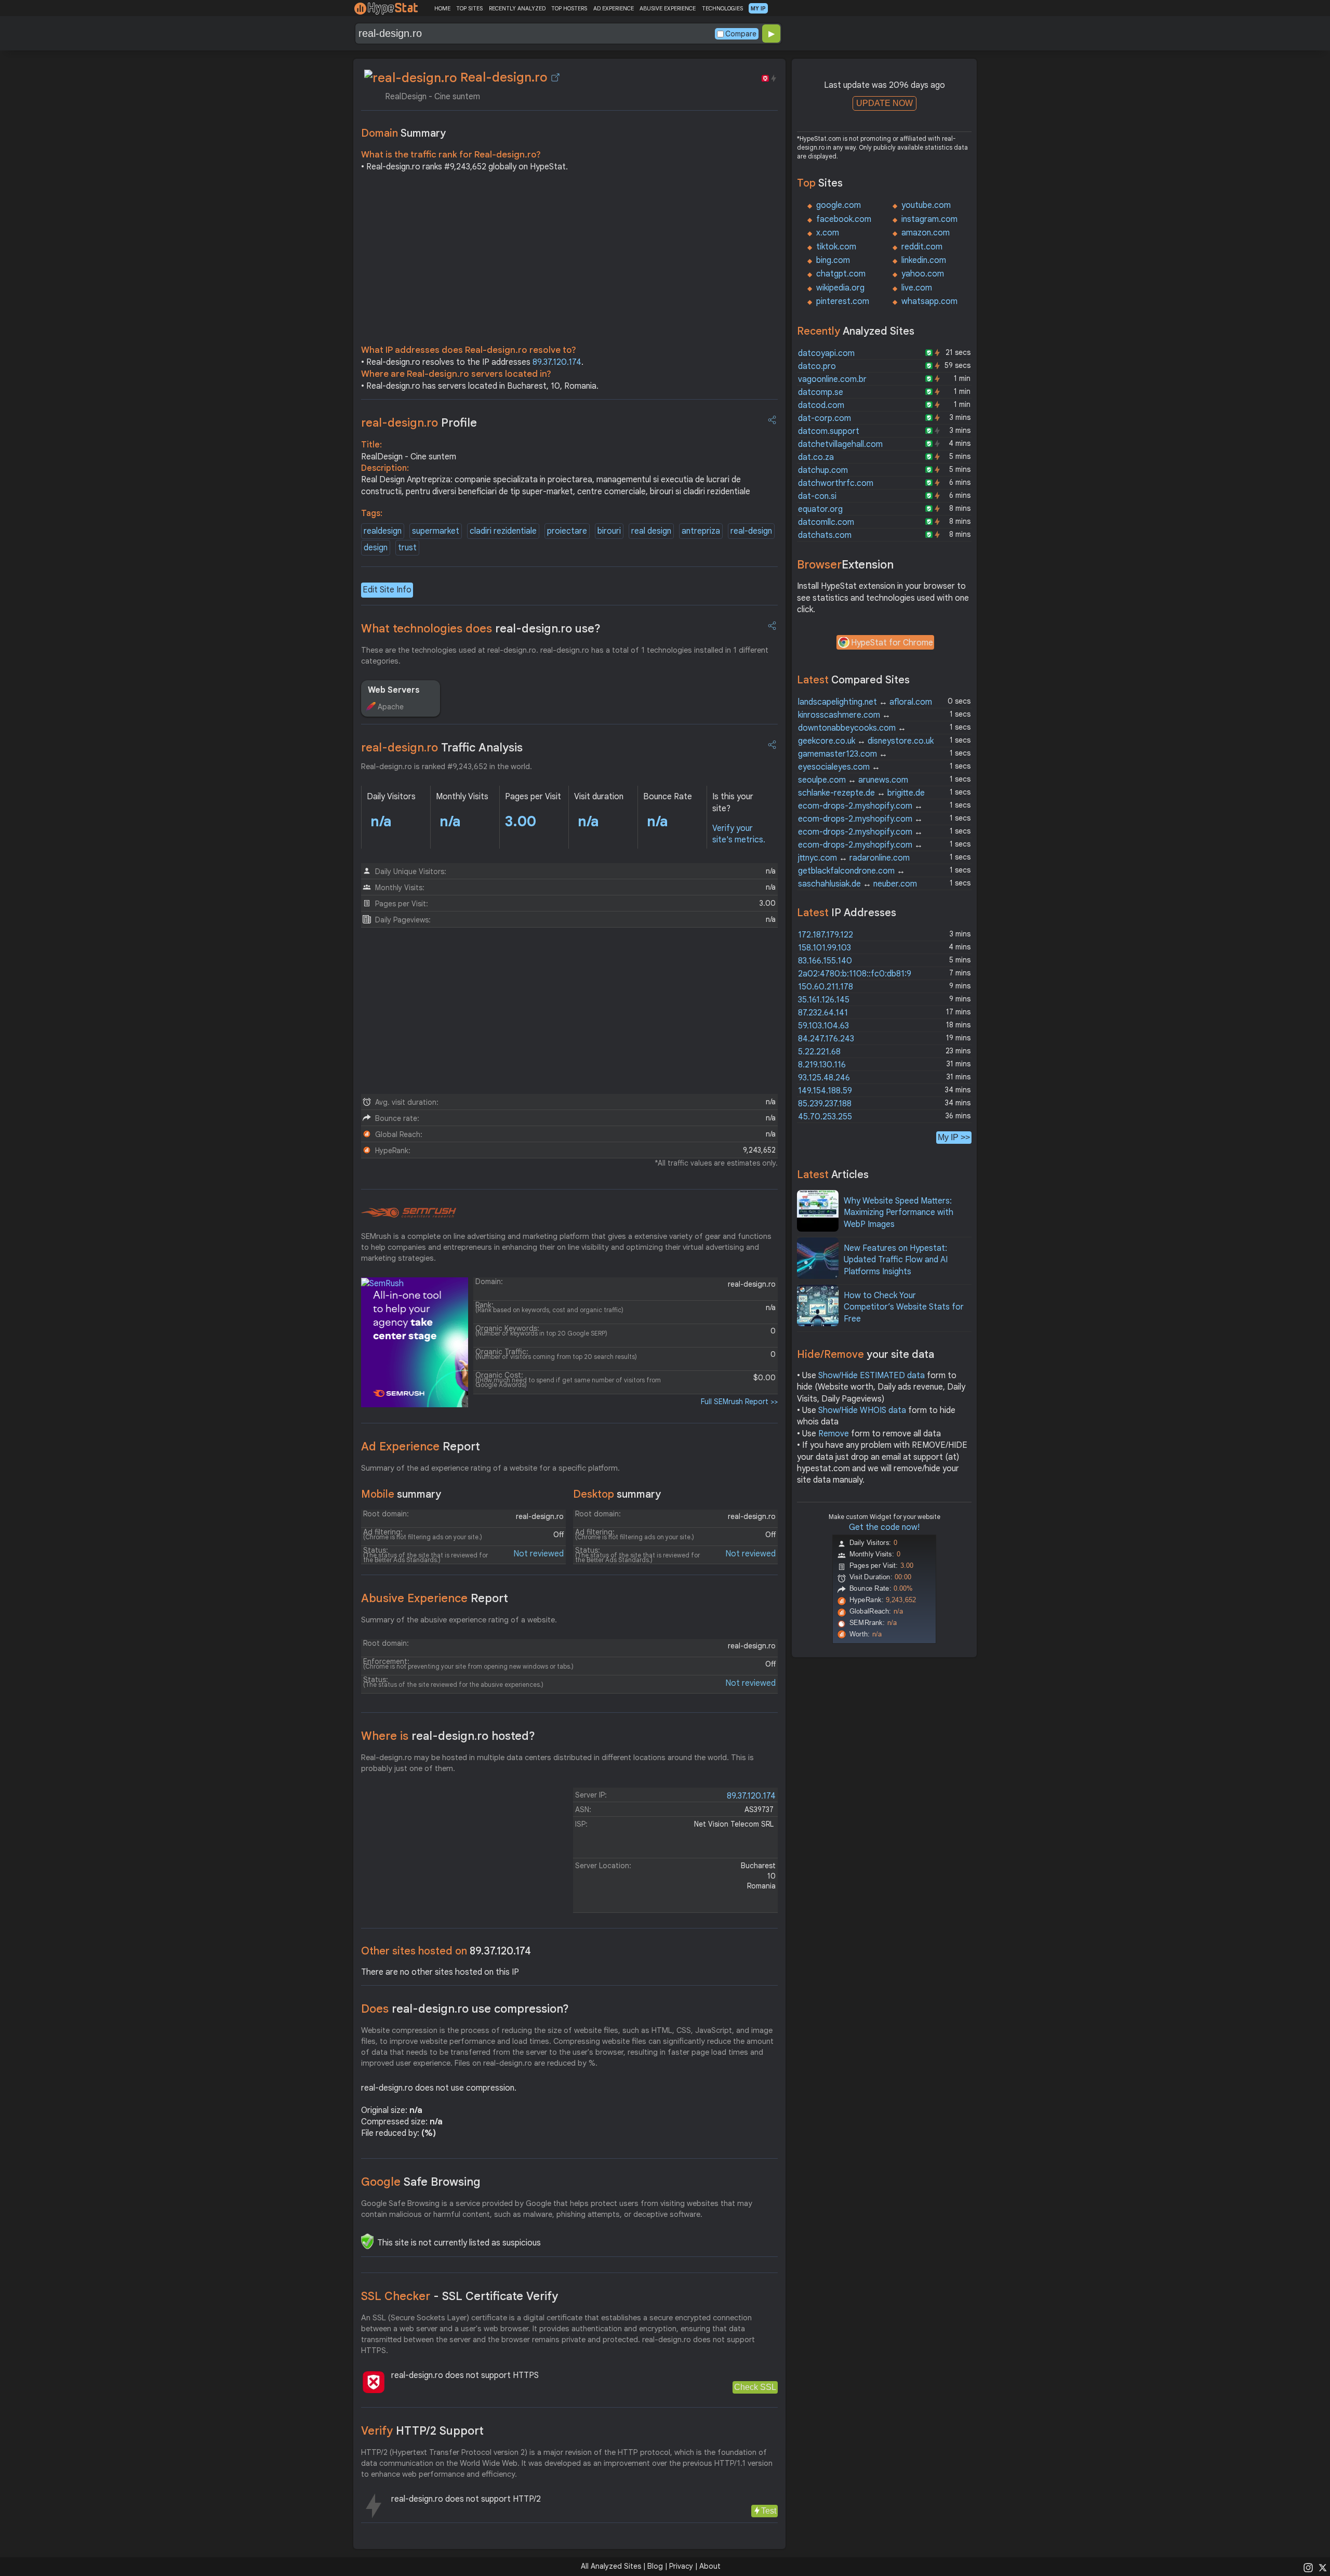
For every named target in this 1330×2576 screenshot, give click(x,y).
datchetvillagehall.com (840, 444)
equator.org (820, 509)
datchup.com (823, 470)
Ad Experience (421, 1446)
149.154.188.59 (825, 1091)
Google (421, 2182)
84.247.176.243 (826, 1039)
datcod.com (821, 405)
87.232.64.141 (823, 1013)
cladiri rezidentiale (503, 531)
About (710, 2566)
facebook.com (844, 219)
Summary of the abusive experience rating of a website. (459, 1620)
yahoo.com (923, 274)
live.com (917, 288)
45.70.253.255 (825, 1117)
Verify (422, 2431)
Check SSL (755, 2387)
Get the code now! (884, 1527)
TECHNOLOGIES (722, 8)
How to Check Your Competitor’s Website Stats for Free (904, 1307)
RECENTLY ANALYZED (517, 8)
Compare (741, 34)
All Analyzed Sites (611, 2566)
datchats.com (825, 535)
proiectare (567, 531)
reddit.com (922, 247)
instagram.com (929, 219)
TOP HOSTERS (569, 8)
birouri (609, 531)
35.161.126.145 (824, 1000)
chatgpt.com (841, 274)
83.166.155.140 (825, 961)
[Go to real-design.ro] (555, 77)
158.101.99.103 (824, 948)
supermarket (436, 531)
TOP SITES (469, 8)
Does (465, 2009)
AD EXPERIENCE (614, 8)
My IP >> (954, 1137)
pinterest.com (843, 301)
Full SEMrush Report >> (739, 1402)
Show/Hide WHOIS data (862, 1410)
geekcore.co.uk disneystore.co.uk (866, 741)
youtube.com (926, 205)
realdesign (383, 531)
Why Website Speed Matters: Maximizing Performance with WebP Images (899, 1213)
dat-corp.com (824, 418)
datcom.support (829, 431)
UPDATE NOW (885, 103)
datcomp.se (821, 392)
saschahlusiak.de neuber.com (857, 884)
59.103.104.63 (823, 1026)
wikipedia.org (840, 288)
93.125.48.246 (824, 1078)
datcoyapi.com (826, 353)
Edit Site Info (387, 590)
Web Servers (394, 690)
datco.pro (817, 366)
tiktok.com (836, 247)
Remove (834, 1434)
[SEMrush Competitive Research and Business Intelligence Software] (409, 1213)
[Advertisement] (569, 261)
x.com (828, 233)
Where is (448, 1736)
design (376, 548)
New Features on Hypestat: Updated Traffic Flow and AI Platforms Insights (896, 1260)
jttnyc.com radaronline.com (854, 858)
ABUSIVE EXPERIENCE (668, 8)
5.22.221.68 (819, 1052)
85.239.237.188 (825, 1104)
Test (769, 2511)
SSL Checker (460, 2296)
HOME (442, 8)
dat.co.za (816, 457)
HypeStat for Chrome (892, 643)
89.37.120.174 (557, 362)
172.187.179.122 (826, 935)
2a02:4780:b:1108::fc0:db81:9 (855, 974)
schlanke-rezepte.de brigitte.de (861, 793)
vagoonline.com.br (832, 379)
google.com (839, 205)
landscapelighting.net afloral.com (865, 702)
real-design (751, 531)
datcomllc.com (826, 522)
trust (407, 548)
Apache (391, 707)
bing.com (833, 260)
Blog (655, 2566)
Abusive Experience (435, 1598)
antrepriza (701, 531)
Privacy (681, 2566)
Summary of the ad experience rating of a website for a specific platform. (490, 1468)
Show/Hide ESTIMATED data (872, 1376)
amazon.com (926, 233)
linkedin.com (924, 260)
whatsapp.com (929, 301)
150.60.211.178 (826, 987)
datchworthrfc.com (836, 483)
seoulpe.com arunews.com (853, 780)
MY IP (758, 8)
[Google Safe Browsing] (367, 2241)
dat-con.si (817, 496)
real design (651, 531)
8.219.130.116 (822, 1065)
